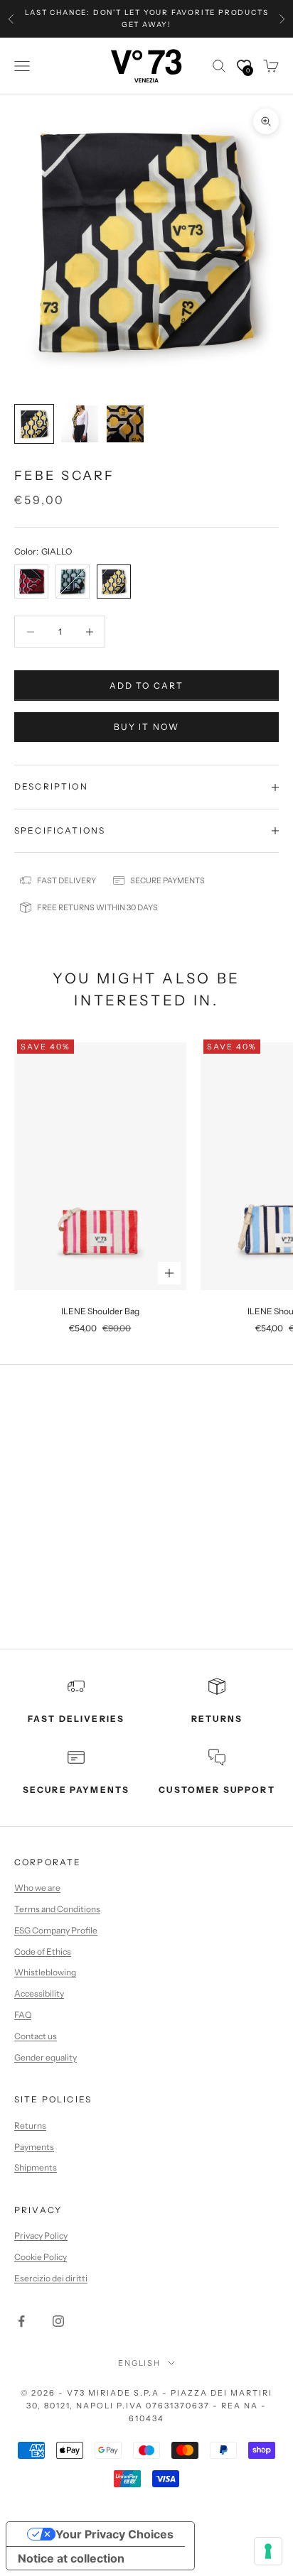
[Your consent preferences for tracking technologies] (268, 2551)
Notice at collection (71, 2558)
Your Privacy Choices (114, 2534)
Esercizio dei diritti (51, 2278)
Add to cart (147, 686)
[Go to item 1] (34, 424)
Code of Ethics (43, 1952)
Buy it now (147, 727)
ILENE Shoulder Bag (100, 1311)
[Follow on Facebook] (21, 2321)
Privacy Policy (41, 2236)
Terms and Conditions (57, 1909)
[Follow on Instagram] (58, 2321)
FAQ (23, 2015)
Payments (34, 2147)
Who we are (37, 1888)
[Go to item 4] (125, 424)
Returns (30, 2125)
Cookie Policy (41, 2257)
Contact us (36, 2036)
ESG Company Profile (56, 1930)
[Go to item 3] (80, 424)
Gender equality (46, 2057)
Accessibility (39, 1993)
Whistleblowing (45, 1972)
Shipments (36, 2167)
